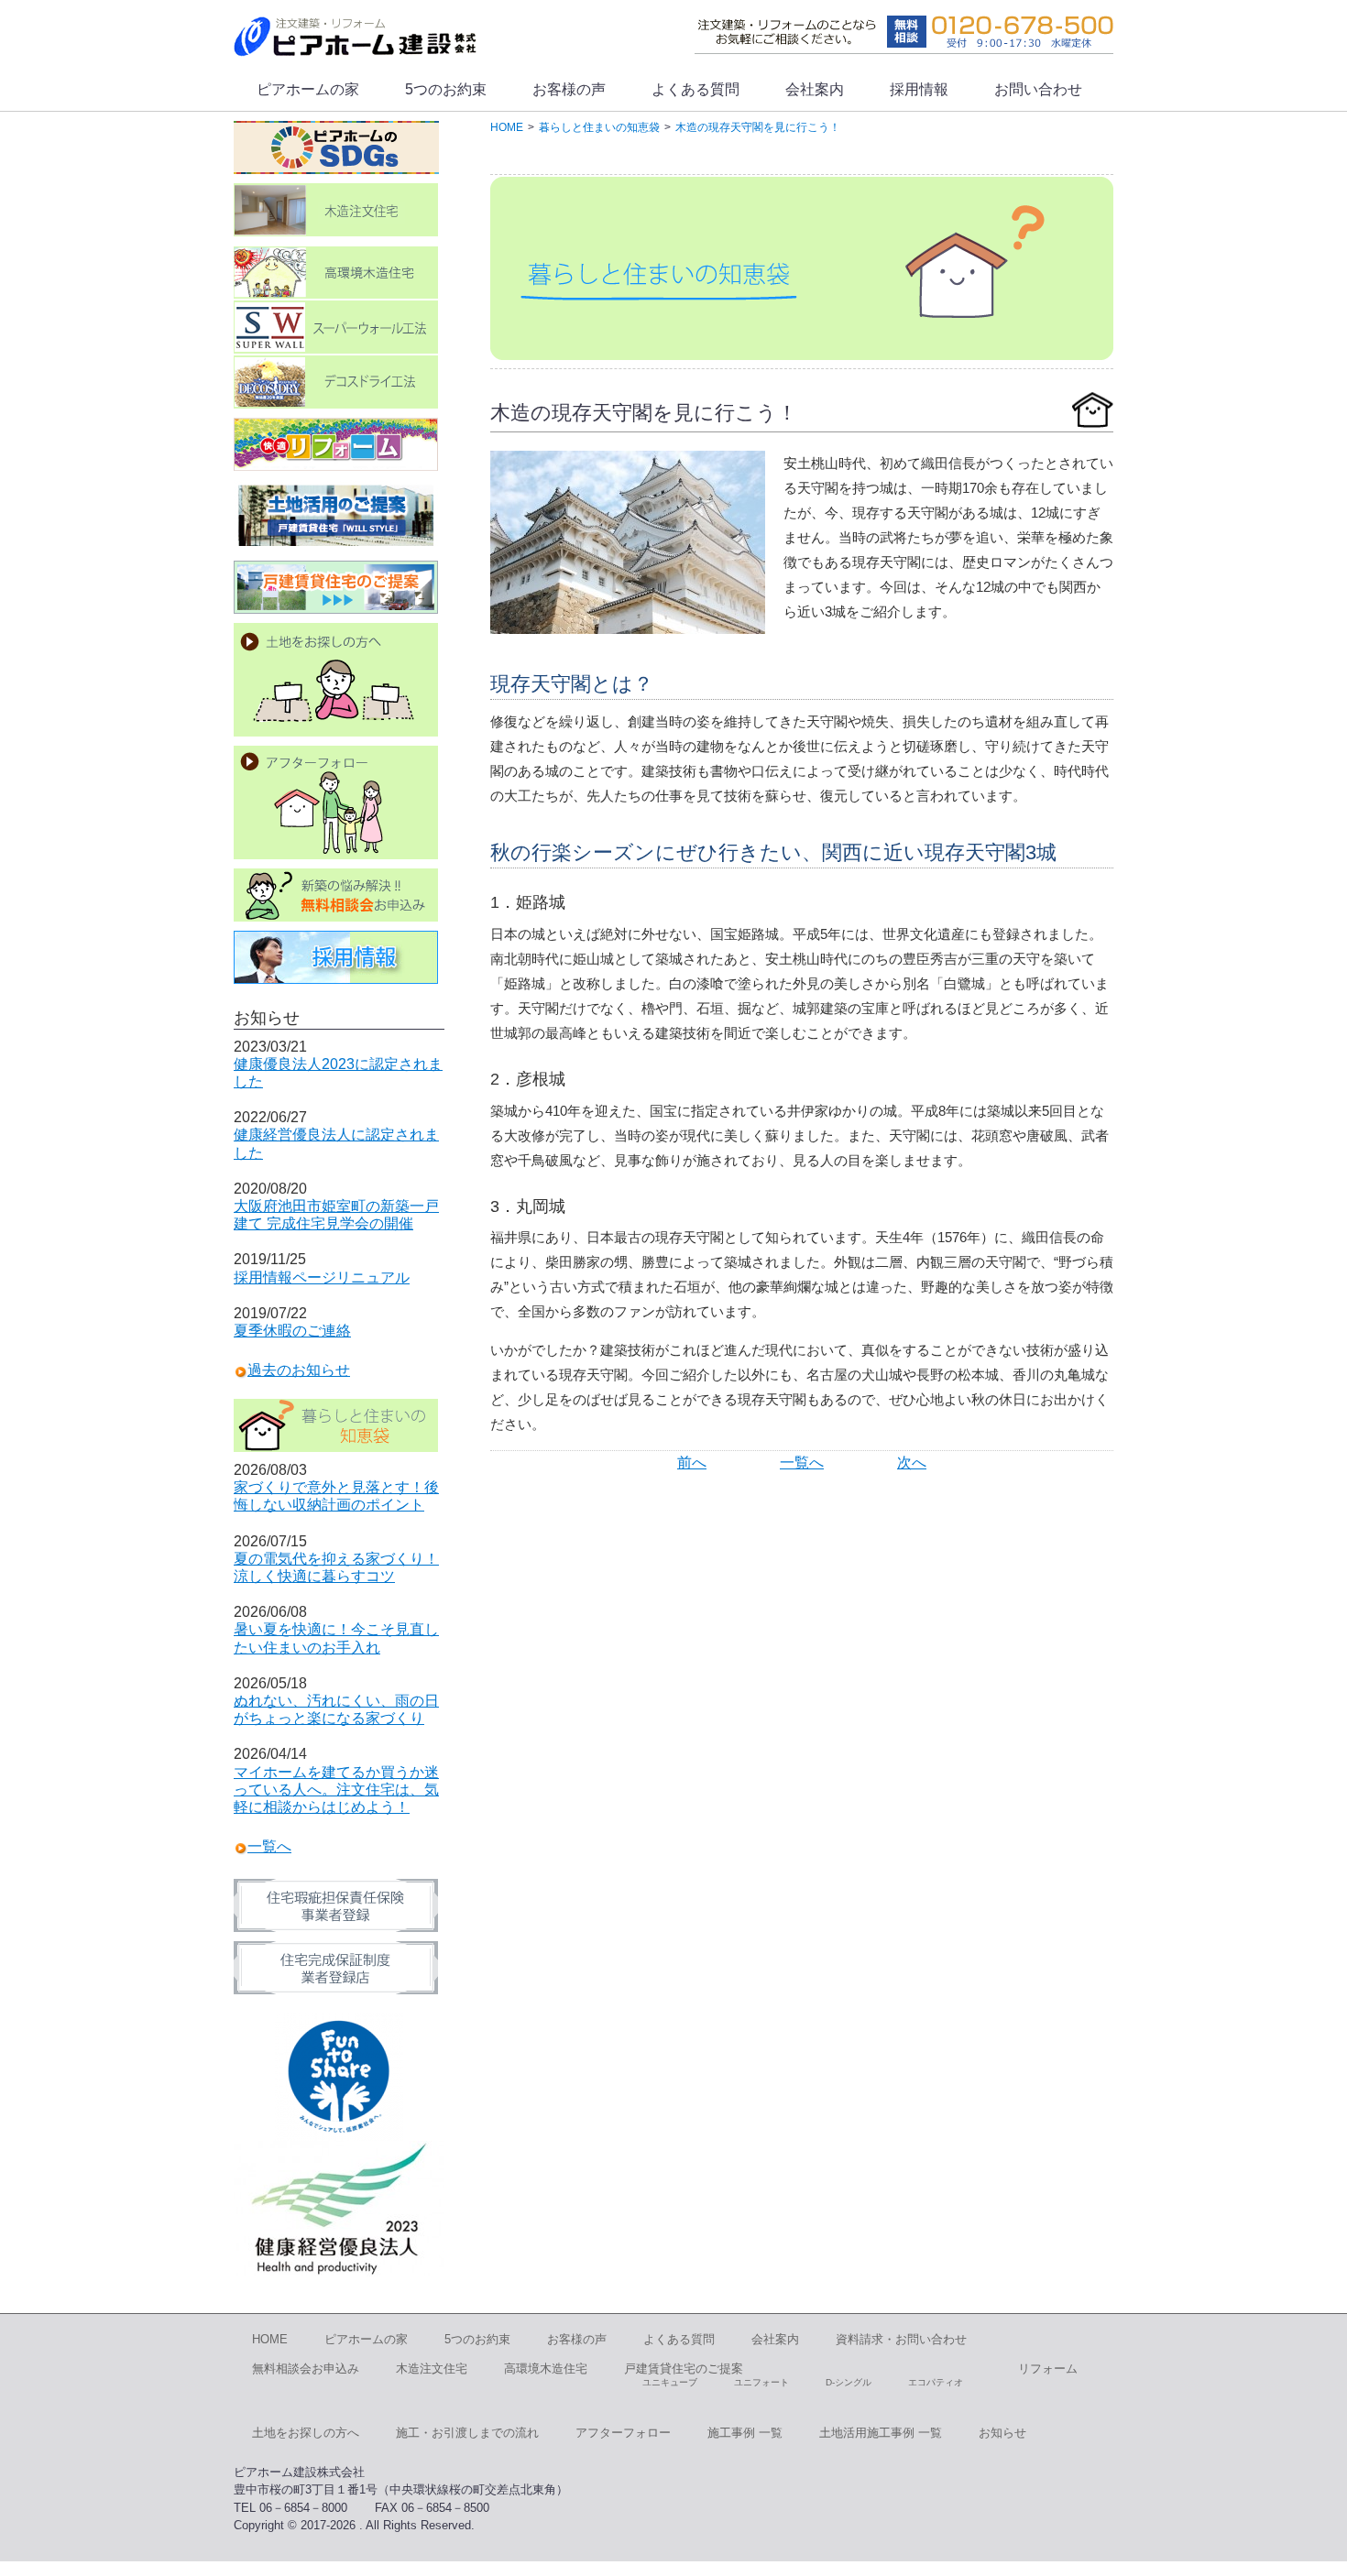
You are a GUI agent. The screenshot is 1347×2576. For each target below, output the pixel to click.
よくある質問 (695, 89)
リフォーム (1048, 2369)
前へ (692, 1463)
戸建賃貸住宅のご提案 (684, 2369)
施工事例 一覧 (745, 2433)
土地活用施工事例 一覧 (881, 2433)
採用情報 (919, 89)
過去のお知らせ (299, 1370)
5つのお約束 (446, 89)
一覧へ (802, 1463)
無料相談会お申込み (306, 2369)
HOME (270, 2339)
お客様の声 (569, 89)
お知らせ (1002, 2433)
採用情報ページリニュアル (322, 1277)
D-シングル (849, 2382)
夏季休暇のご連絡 (292, 1331)
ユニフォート (761, 2382)
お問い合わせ (1038, 89)
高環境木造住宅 (546, 2369)
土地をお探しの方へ (306, 2433)
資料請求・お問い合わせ (901, 2339)
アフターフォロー (623, 2433)
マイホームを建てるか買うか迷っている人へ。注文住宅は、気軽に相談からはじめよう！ (336, 1790)
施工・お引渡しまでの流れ (467, 2433)
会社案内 (815, 89)
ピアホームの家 (308, 89)
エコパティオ (936, 2382)
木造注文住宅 (432, 2369)
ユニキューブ (670, 2382)
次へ (912, 1463)
